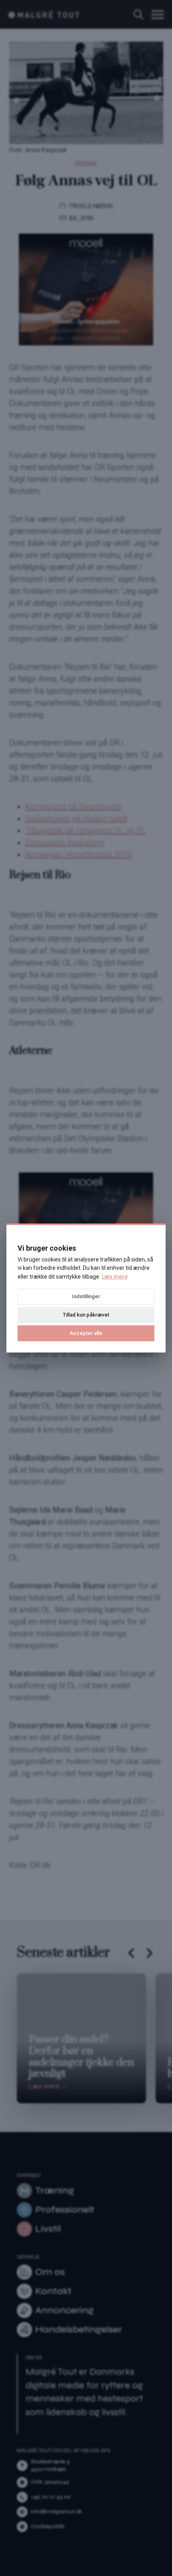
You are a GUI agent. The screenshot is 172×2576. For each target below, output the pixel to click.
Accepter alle (86, 1333)
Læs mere (115, 1277)
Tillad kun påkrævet (86, 1315)
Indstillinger (86, 1296)
